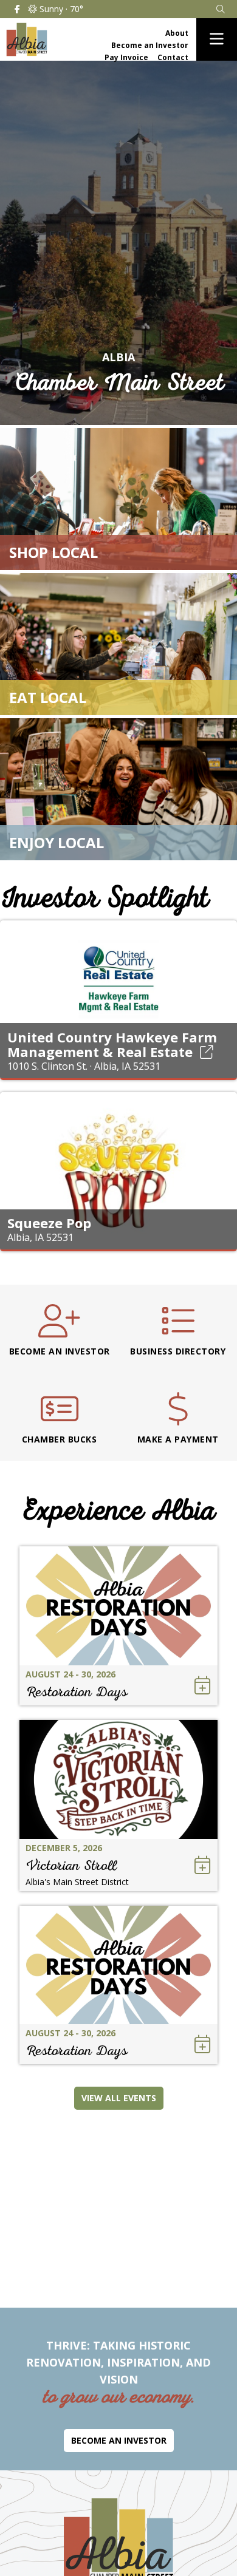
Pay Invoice (126, 57)
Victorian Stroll (71, 1865)
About (177, 33)
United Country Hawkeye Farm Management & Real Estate (112, 1044)
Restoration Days (77, 1692)
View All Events (119, 2098)
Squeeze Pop (49, 1223)
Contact (173, 57)
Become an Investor (150, 45)
